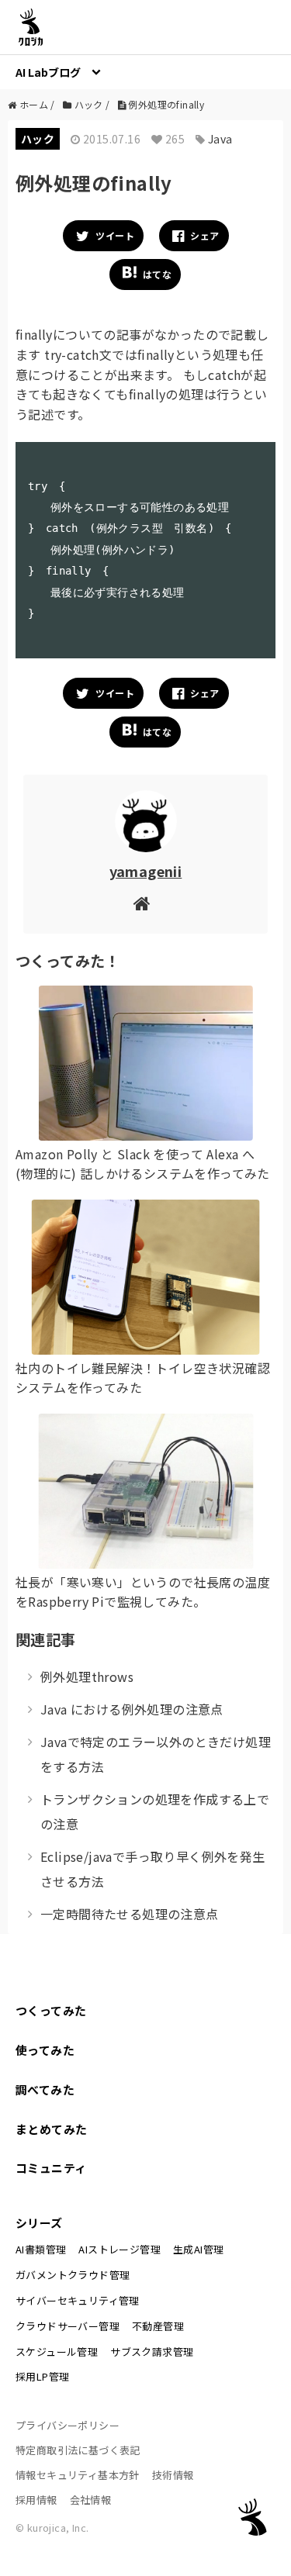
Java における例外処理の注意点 (132, 1709)
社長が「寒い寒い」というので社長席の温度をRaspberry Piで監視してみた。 (143, 1592)
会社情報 (91, 2500)
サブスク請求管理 (152, 2352)
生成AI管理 (198, 2249)
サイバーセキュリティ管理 (78, 2300)
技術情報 (173, 2475)
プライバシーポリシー (68, 2425)
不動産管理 (158, 2326)
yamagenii (146, 871)
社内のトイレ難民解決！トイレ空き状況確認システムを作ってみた (143, 1378)
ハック (38, 139)
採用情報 (36, 2500)
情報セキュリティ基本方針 (78, 2475)
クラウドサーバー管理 (68, 2326)
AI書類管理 (41, 2249)
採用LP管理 (42, 2376)
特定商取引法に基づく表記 (78, 2450)
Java (220, 139)
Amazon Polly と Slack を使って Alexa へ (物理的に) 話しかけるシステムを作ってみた (143, 1164)
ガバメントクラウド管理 (73, 2275)
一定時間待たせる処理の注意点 (130, 1914)
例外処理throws (87, 1676)
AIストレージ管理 (120, 2249)
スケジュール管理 (57, 2352)
